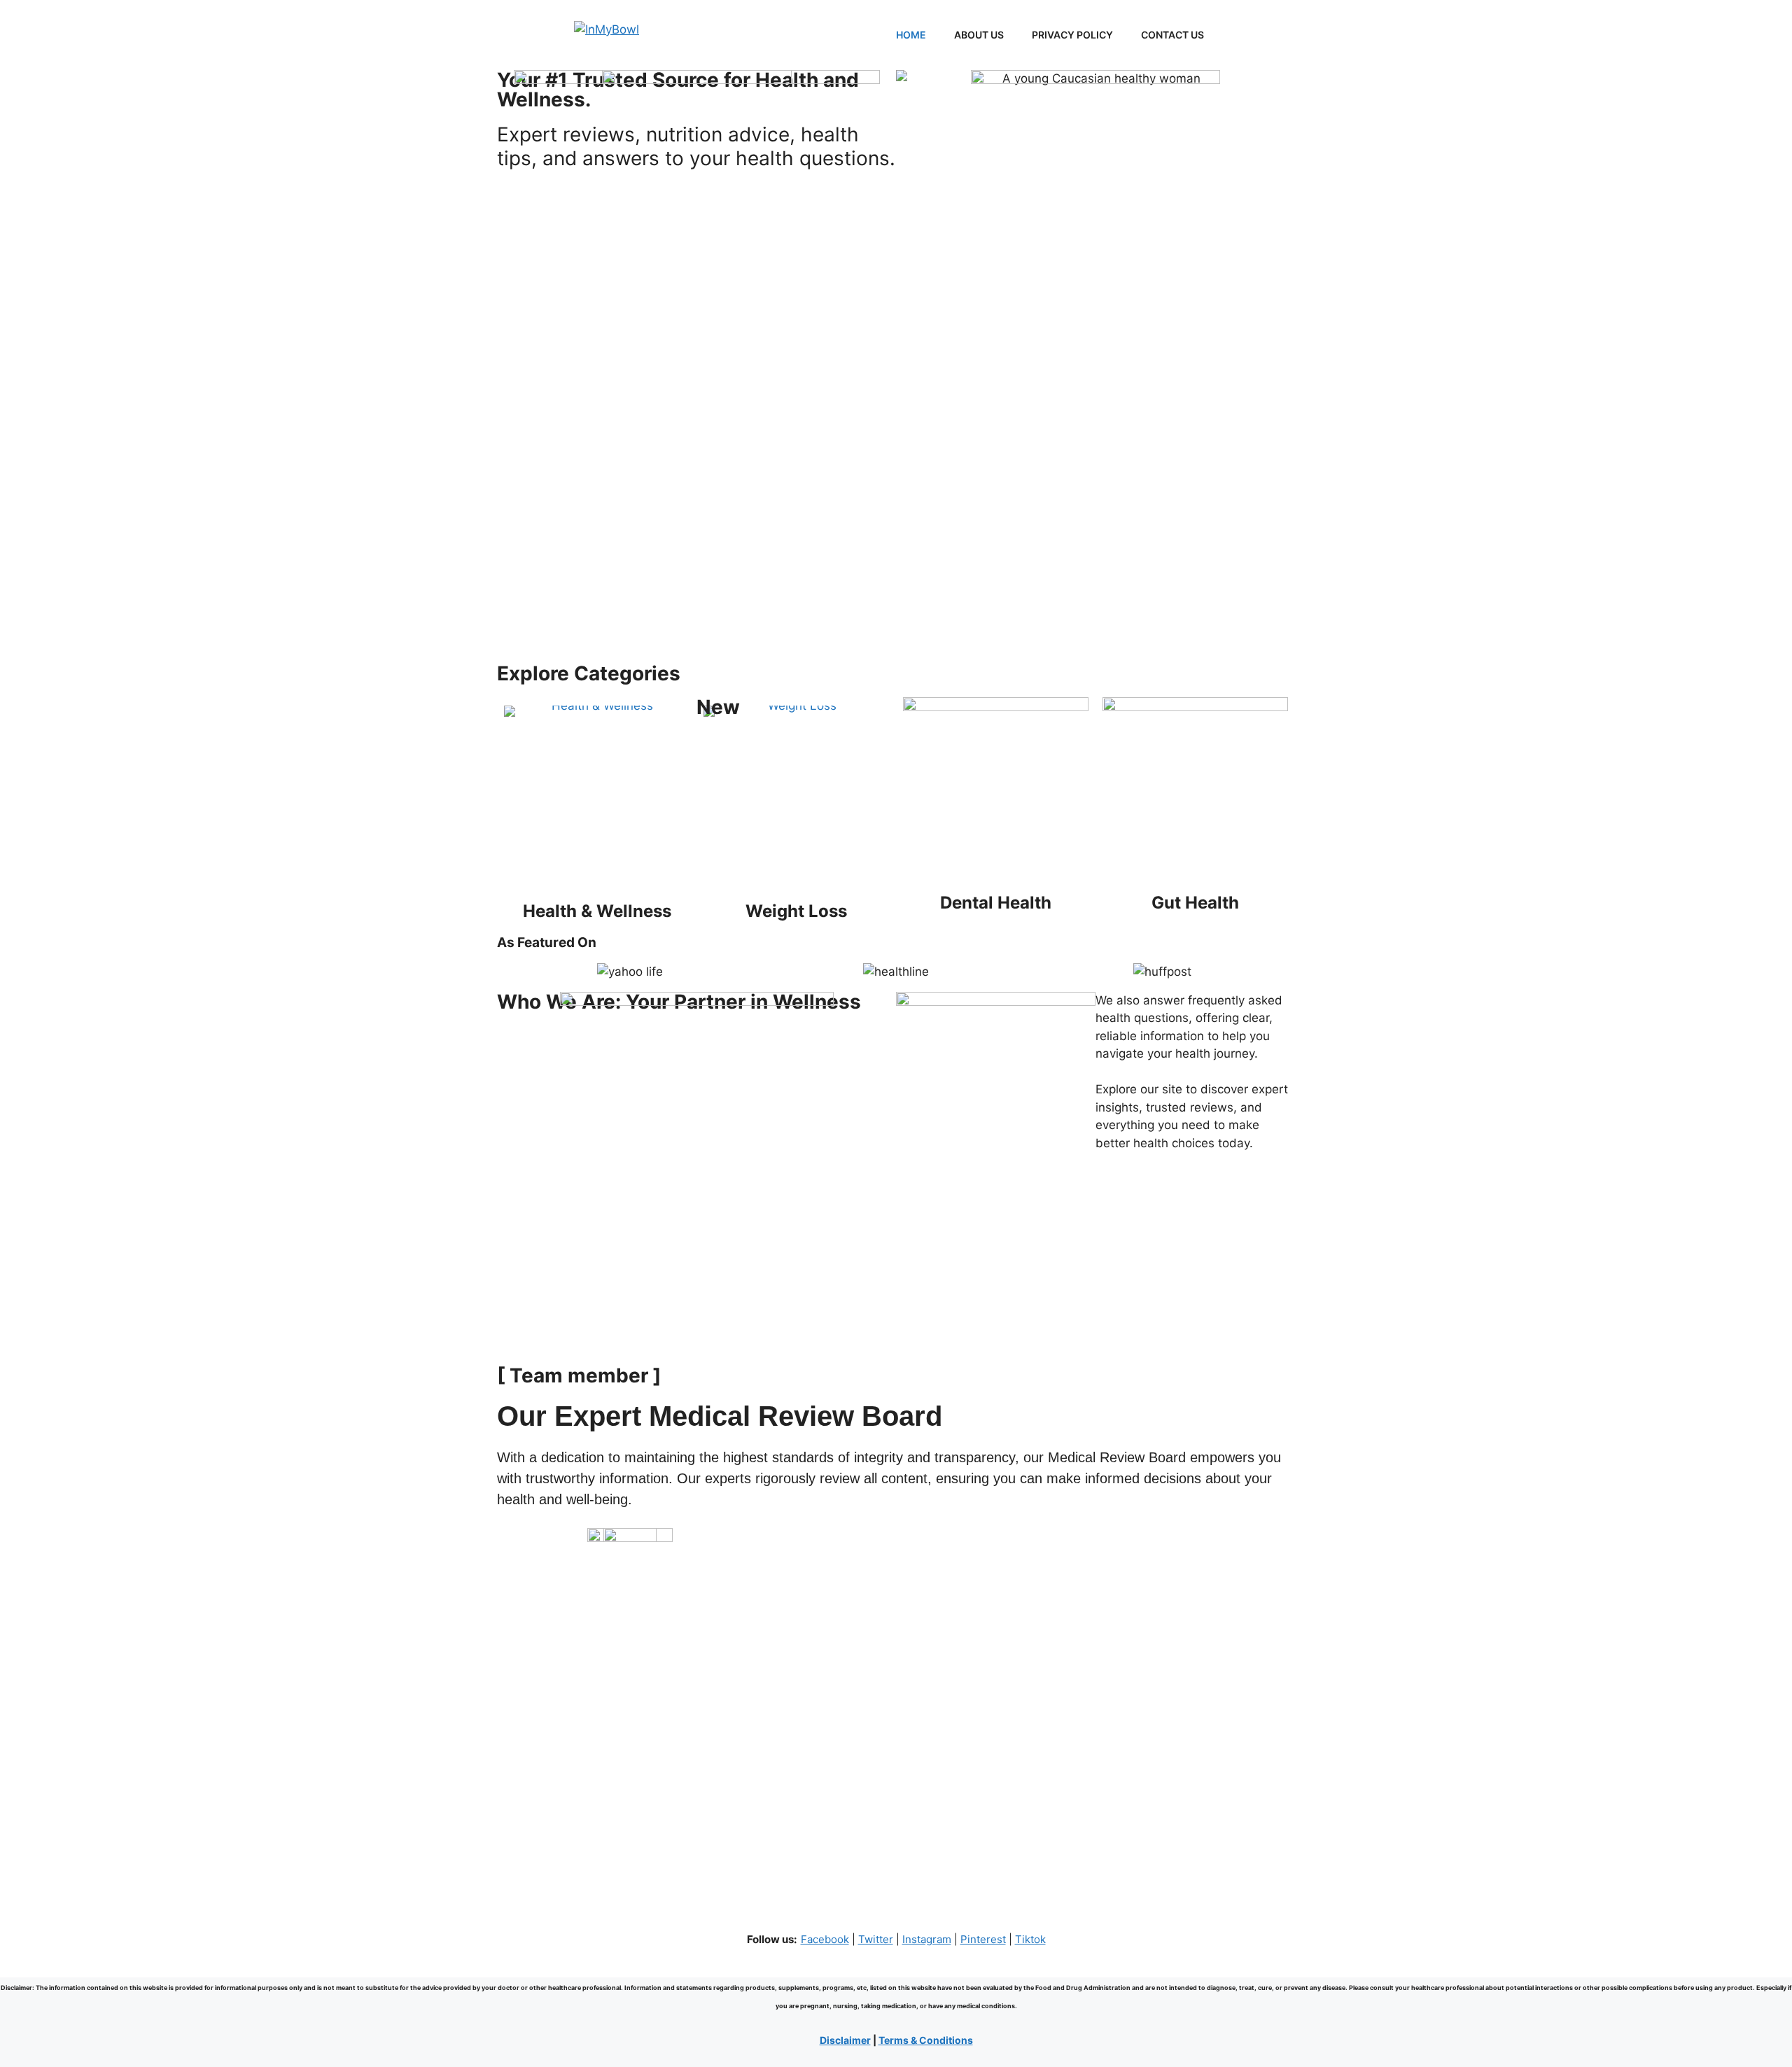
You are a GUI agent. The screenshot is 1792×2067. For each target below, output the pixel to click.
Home (911, 35)
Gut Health (1195, 903)
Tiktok (1030, 1939)
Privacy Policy (1072, 35)
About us (979, 35)
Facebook (825, 1939)
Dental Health (996, 903)
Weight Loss (796, 911)
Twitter (876, 1939)
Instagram (927, 1939)
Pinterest (983, 1939)
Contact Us (1172, 35)
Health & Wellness (597, 911)
